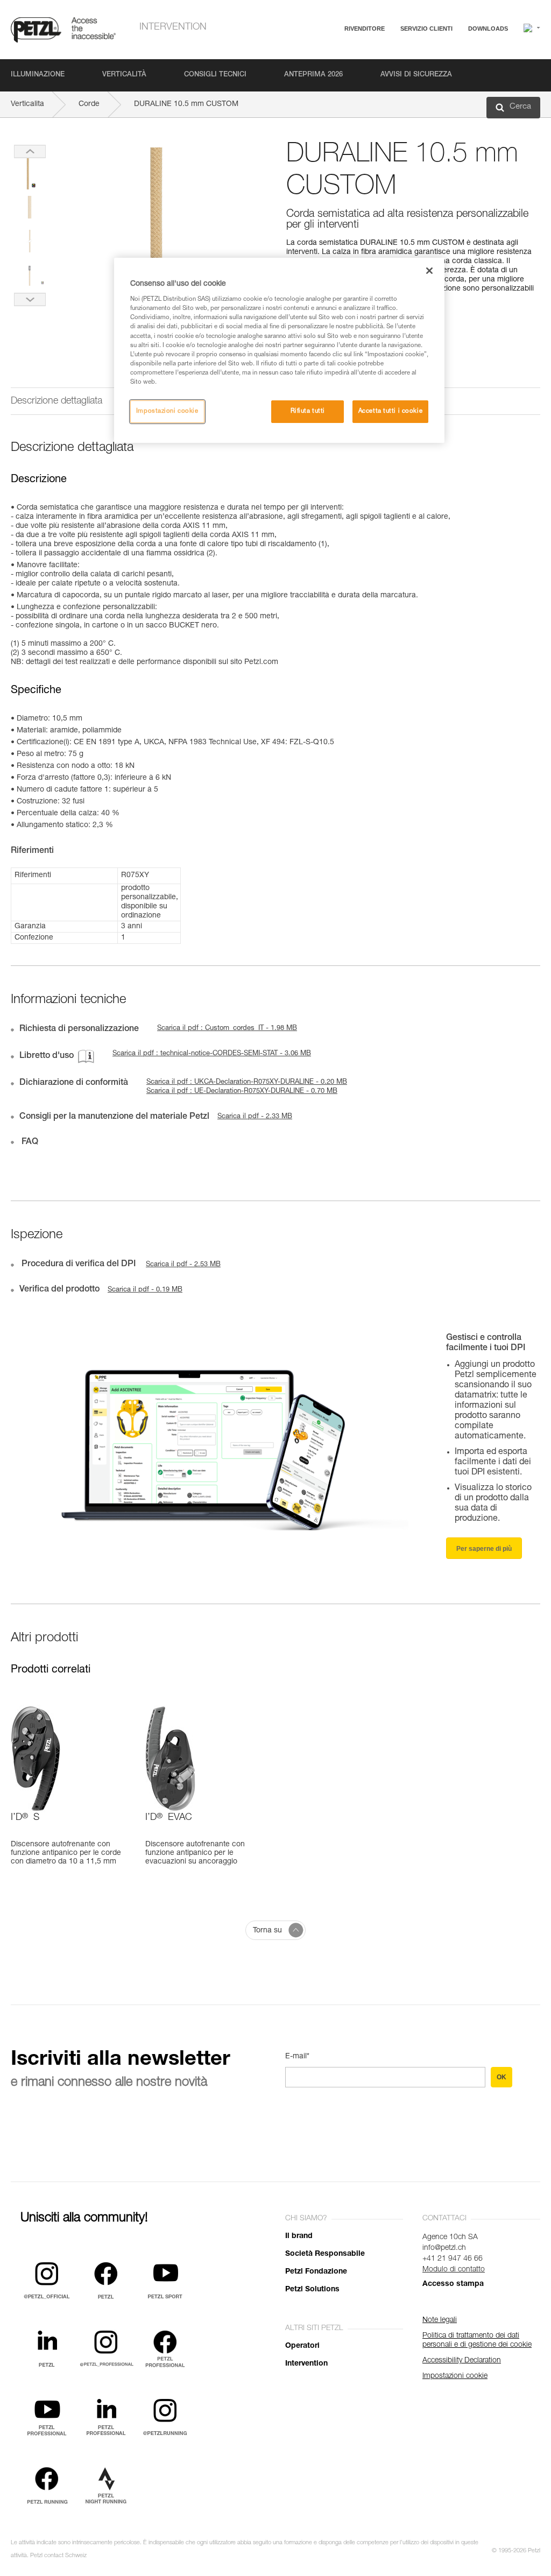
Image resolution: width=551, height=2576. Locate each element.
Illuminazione (38, 75)
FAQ (375, 55)
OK (501, 2077)
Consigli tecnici (215, 75)
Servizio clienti (426, 29)
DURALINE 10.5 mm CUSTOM (186, 104)
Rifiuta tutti (308, 411)
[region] (279, 350)
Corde (89, 104)
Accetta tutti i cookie (391, 411)
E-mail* (297, 2057)
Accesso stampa (453, 2284)
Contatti (380, 70)
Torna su (267, 1931)
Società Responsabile (325, 2254)
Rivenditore (365, 29)
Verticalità (124, 75)
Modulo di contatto (454, 2270)
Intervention (173, 27)
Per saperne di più (484, 1549)
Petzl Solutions (312, 2290)
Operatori (302, 2346)
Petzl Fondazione (316, 2272)
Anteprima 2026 (313, 75)
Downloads (488, 29)
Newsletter (384, 85)
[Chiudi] (429, 271)
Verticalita (27, 104)
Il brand (299, 2236)
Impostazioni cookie (167, 411)
